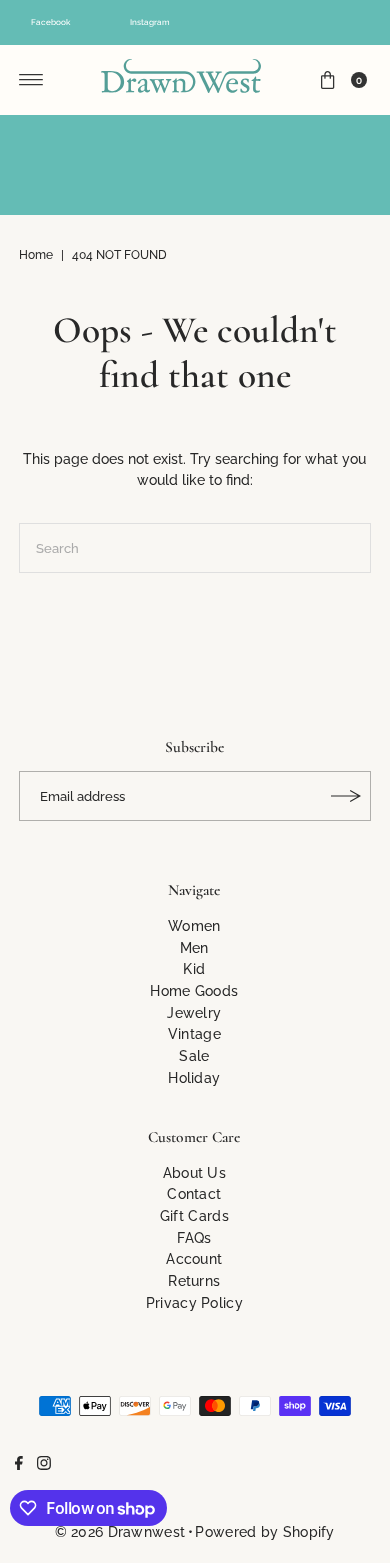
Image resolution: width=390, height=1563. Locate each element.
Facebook (50, 22)
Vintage (194, 1033)
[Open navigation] (31, 80)
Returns (194, 1280)
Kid (194, 968)
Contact (194, 1193)
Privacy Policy (194, 1302)
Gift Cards (194, 1215)
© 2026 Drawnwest (120, 1531)
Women (194, 925)
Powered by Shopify (264, 1531)
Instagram (150, 22)
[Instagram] (44, 1465)
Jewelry (194, 1012)
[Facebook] (19, 1465)
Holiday (194, 1077)
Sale (194, 1055)
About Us (194, 1172)
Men (194, 947)
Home (36, 255)
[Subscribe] (346, 796)
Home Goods (194, 990)
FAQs (194, 1237)
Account (194, 1258)
